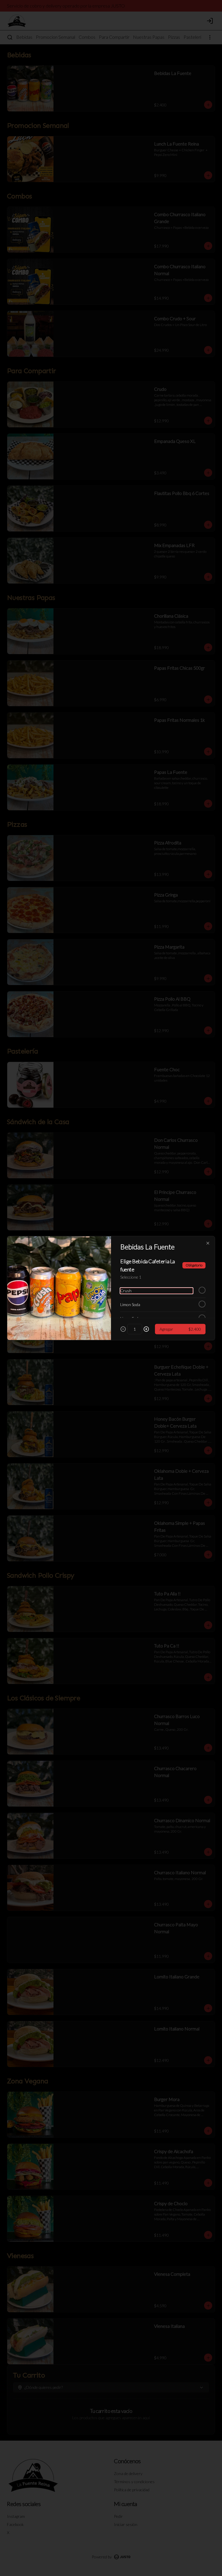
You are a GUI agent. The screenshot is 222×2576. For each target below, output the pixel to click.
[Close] (208, 1243)
